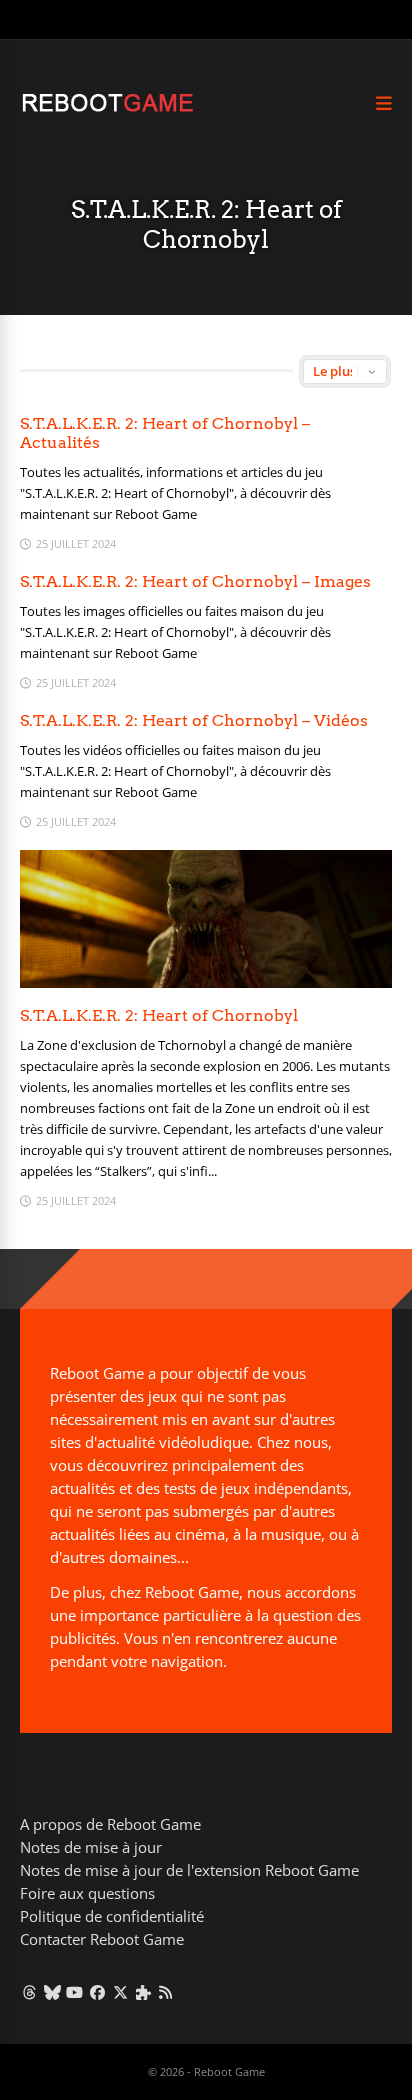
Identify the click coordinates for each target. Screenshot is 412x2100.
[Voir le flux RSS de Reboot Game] (166, 1992)
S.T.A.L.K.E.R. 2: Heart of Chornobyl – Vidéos (194, 720)
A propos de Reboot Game (110, 1824)
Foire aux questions (87, 1893)
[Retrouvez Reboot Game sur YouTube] (75, 1992)
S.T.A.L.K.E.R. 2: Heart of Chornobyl (159, 1015)
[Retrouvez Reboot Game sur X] (120, 1992)
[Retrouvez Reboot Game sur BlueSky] (52, 1992)
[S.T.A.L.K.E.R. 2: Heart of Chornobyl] (206, 982)
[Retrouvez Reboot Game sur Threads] (29, 1992)
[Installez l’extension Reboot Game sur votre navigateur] (143, 1992)
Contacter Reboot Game (102, 1939)
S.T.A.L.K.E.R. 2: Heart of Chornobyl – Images (195, 581)
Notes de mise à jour (91, 1847)
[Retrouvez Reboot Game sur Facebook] (97, 1992)
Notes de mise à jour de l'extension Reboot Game (189, 1870)
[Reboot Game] (107, 109)
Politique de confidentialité (112, 1916)
